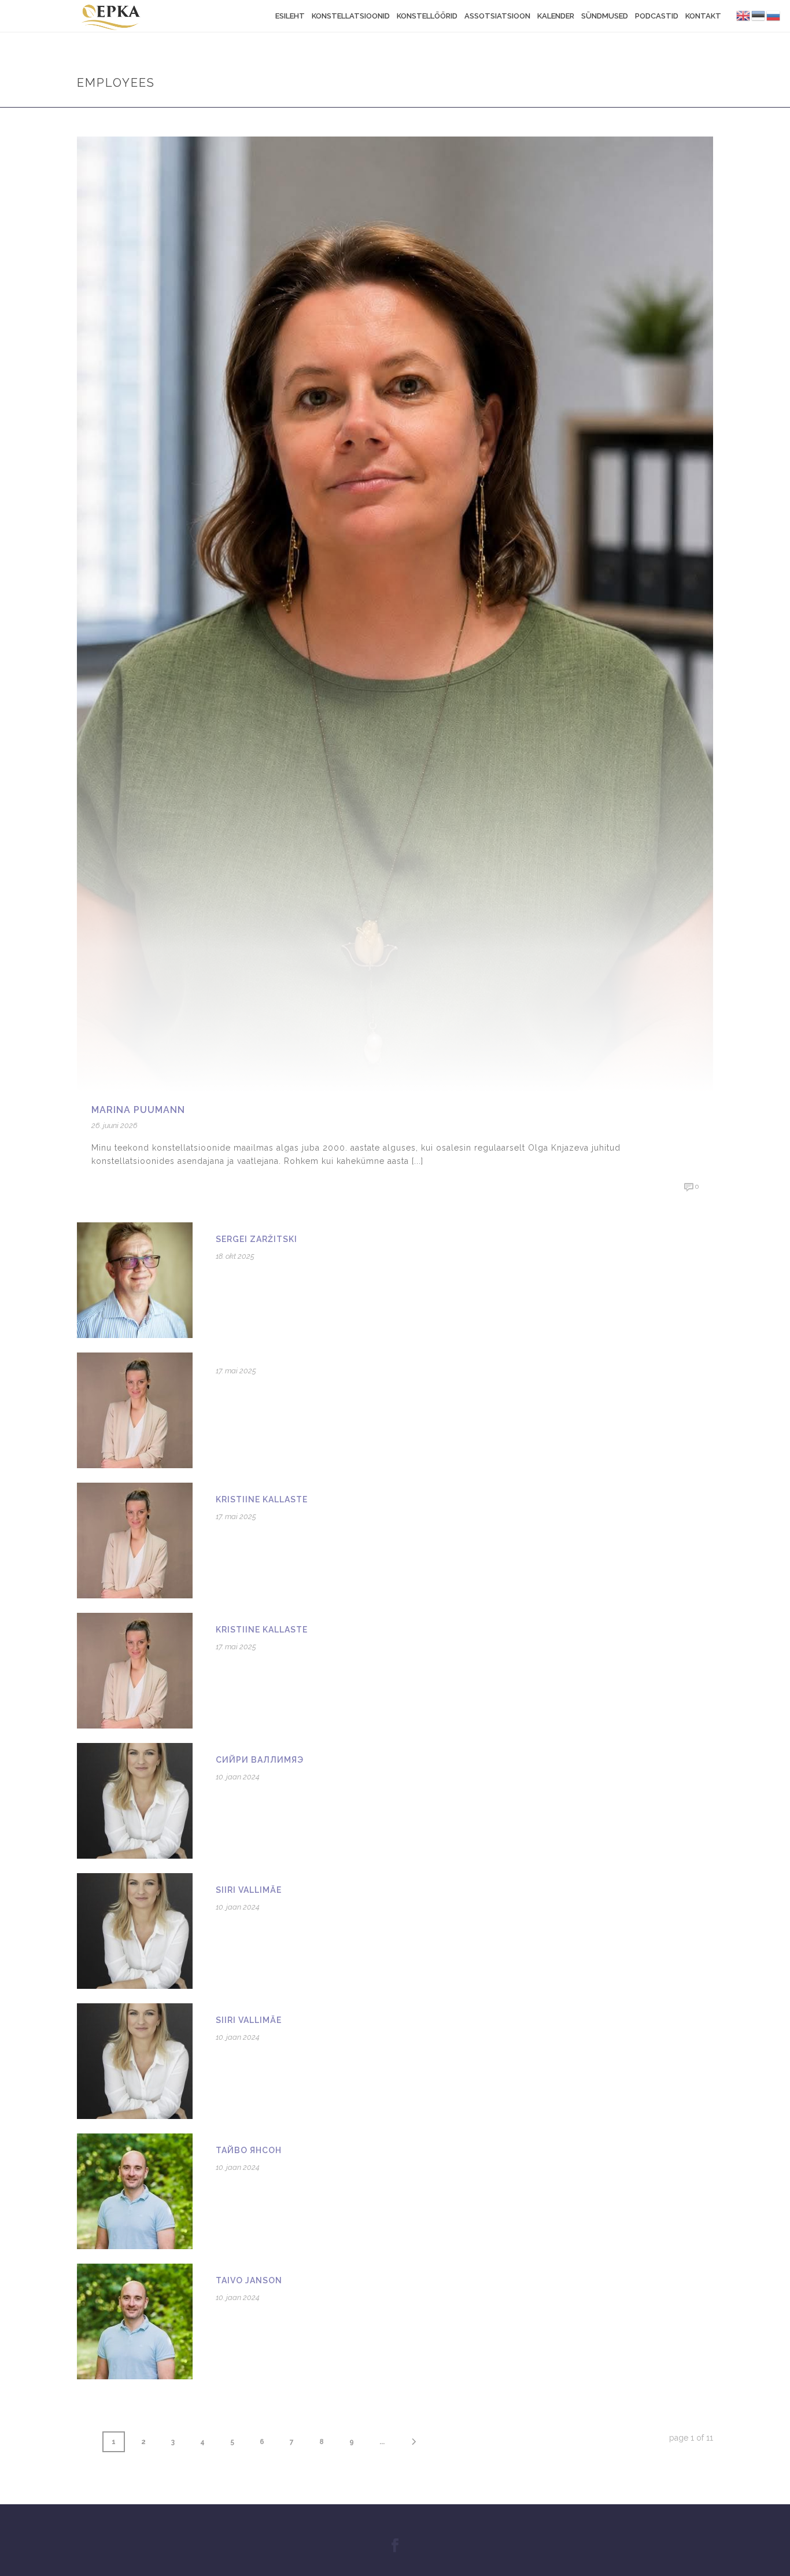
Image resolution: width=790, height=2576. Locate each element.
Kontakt (703, 16)
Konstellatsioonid (351, 16)
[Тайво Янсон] (135, 2191)
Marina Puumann (138, 1110)
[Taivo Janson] (135, 2321)
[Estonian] (759, 15)
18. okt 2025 (235, 1256)
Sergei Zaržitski (256, 1239)
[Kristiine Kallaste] (135, 1540)
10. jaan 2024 (238, 1777)
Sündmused (605, 16)
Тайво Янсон (249, 2150)
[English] (744, 15)
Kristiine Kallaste (262, 1499)
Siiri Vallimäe (249, 1890)
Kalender (556, 16)
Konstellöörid (427, 16)
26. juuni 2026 (115, 1125)
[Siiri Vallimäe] (135, 1930)
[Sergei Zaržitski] (135, 1280)
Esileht (290, 16)
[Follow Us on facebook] (395, 2546)
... (382, 2442)
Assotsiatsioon (497, 16)
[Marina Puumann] (395, 614)
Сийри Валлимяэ (260, 1760)
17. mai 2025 (236, 1371)
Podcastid (657, 16)
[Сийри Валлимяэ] (135, 1800)
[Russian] (774, 15)
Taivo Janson (249, 2280)
